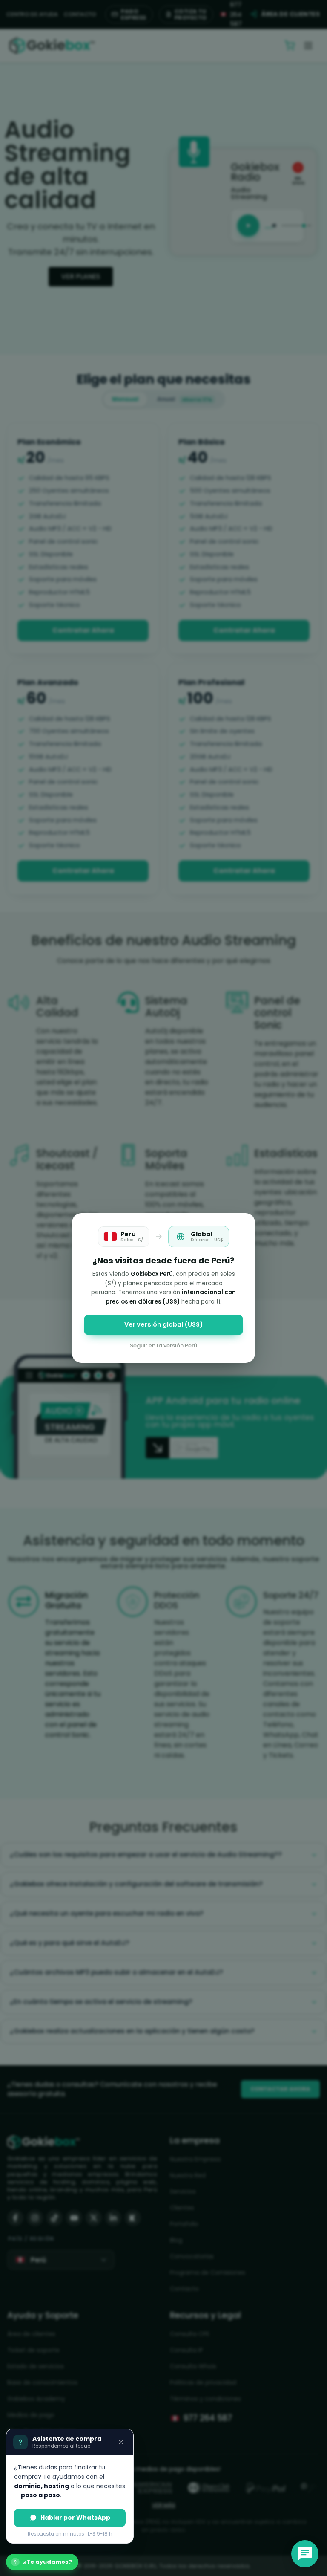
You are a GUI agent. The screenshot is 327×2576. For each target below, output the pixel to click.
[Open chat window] (305, 2554)
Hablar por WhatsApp (75, 2518)
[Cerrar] (121, 2442)
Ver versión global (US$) (164, 1324)
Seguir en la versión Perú (163, 1346)
